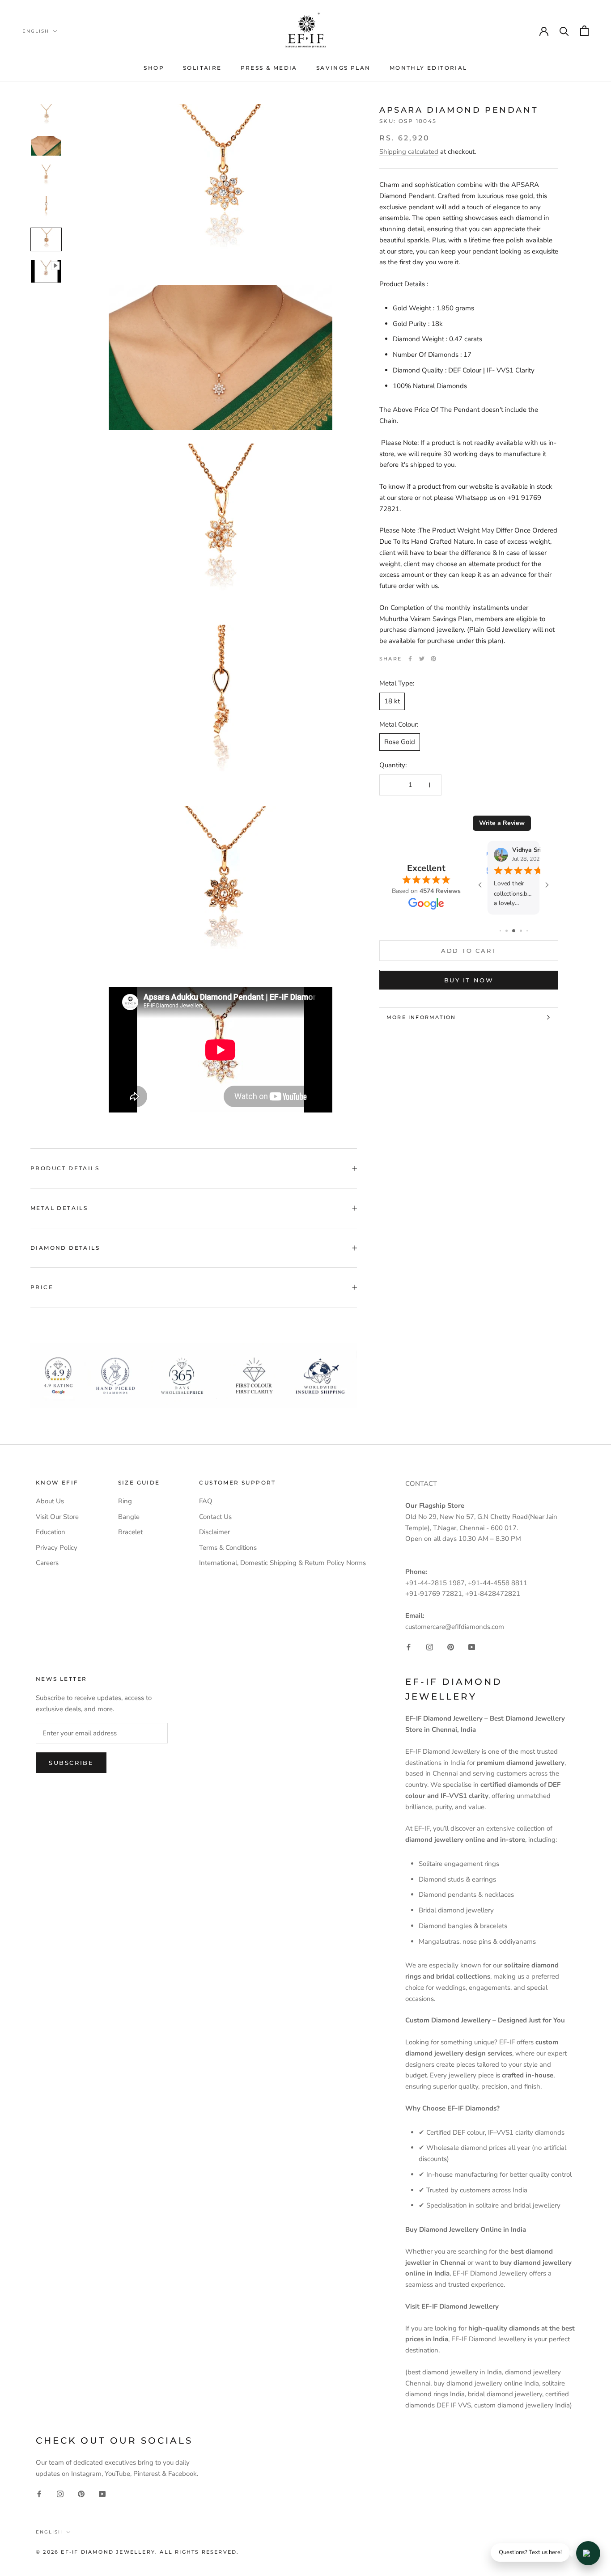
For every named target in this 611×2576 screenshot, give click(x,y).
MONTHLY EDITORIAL (429, 68)
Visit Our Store (57, 1517)
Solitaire (202, 68)
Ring (125, 1501)
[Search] (564, 31)
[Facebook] (410, 659)
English (36, 31)
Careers (47, 1563)
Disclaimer (214, 1532)
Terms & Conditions (228, 1548)
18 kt (392, 701)
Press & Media (269, 68)
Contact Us (215, 1517)
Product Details (65, 1168)
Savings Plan (344, 68)
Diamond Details (65, 1248)
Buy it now (469, 981)
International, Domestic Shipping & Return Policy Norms (282, 1563)
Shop (154, 68)
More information (421, 1017)
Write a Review (502, 823)
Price (42, 1287)
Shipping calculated (409, 152)
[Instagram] (430, 1647)
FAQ (206, 1501)
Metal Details (59, 1208)
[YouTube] (472, 1647)
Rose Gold (400, 742)
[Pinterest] (433, 659)
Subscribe (71, 1763)
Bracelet (130, 1532)
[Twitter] (422, 659)
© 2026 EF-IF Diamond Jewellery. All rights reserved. (137, 2552)
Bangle (129, 1517)
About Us (50, 1501)
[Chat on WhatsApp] (588, 2553)
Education (51, 1532)
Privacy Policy (57, 1548)
